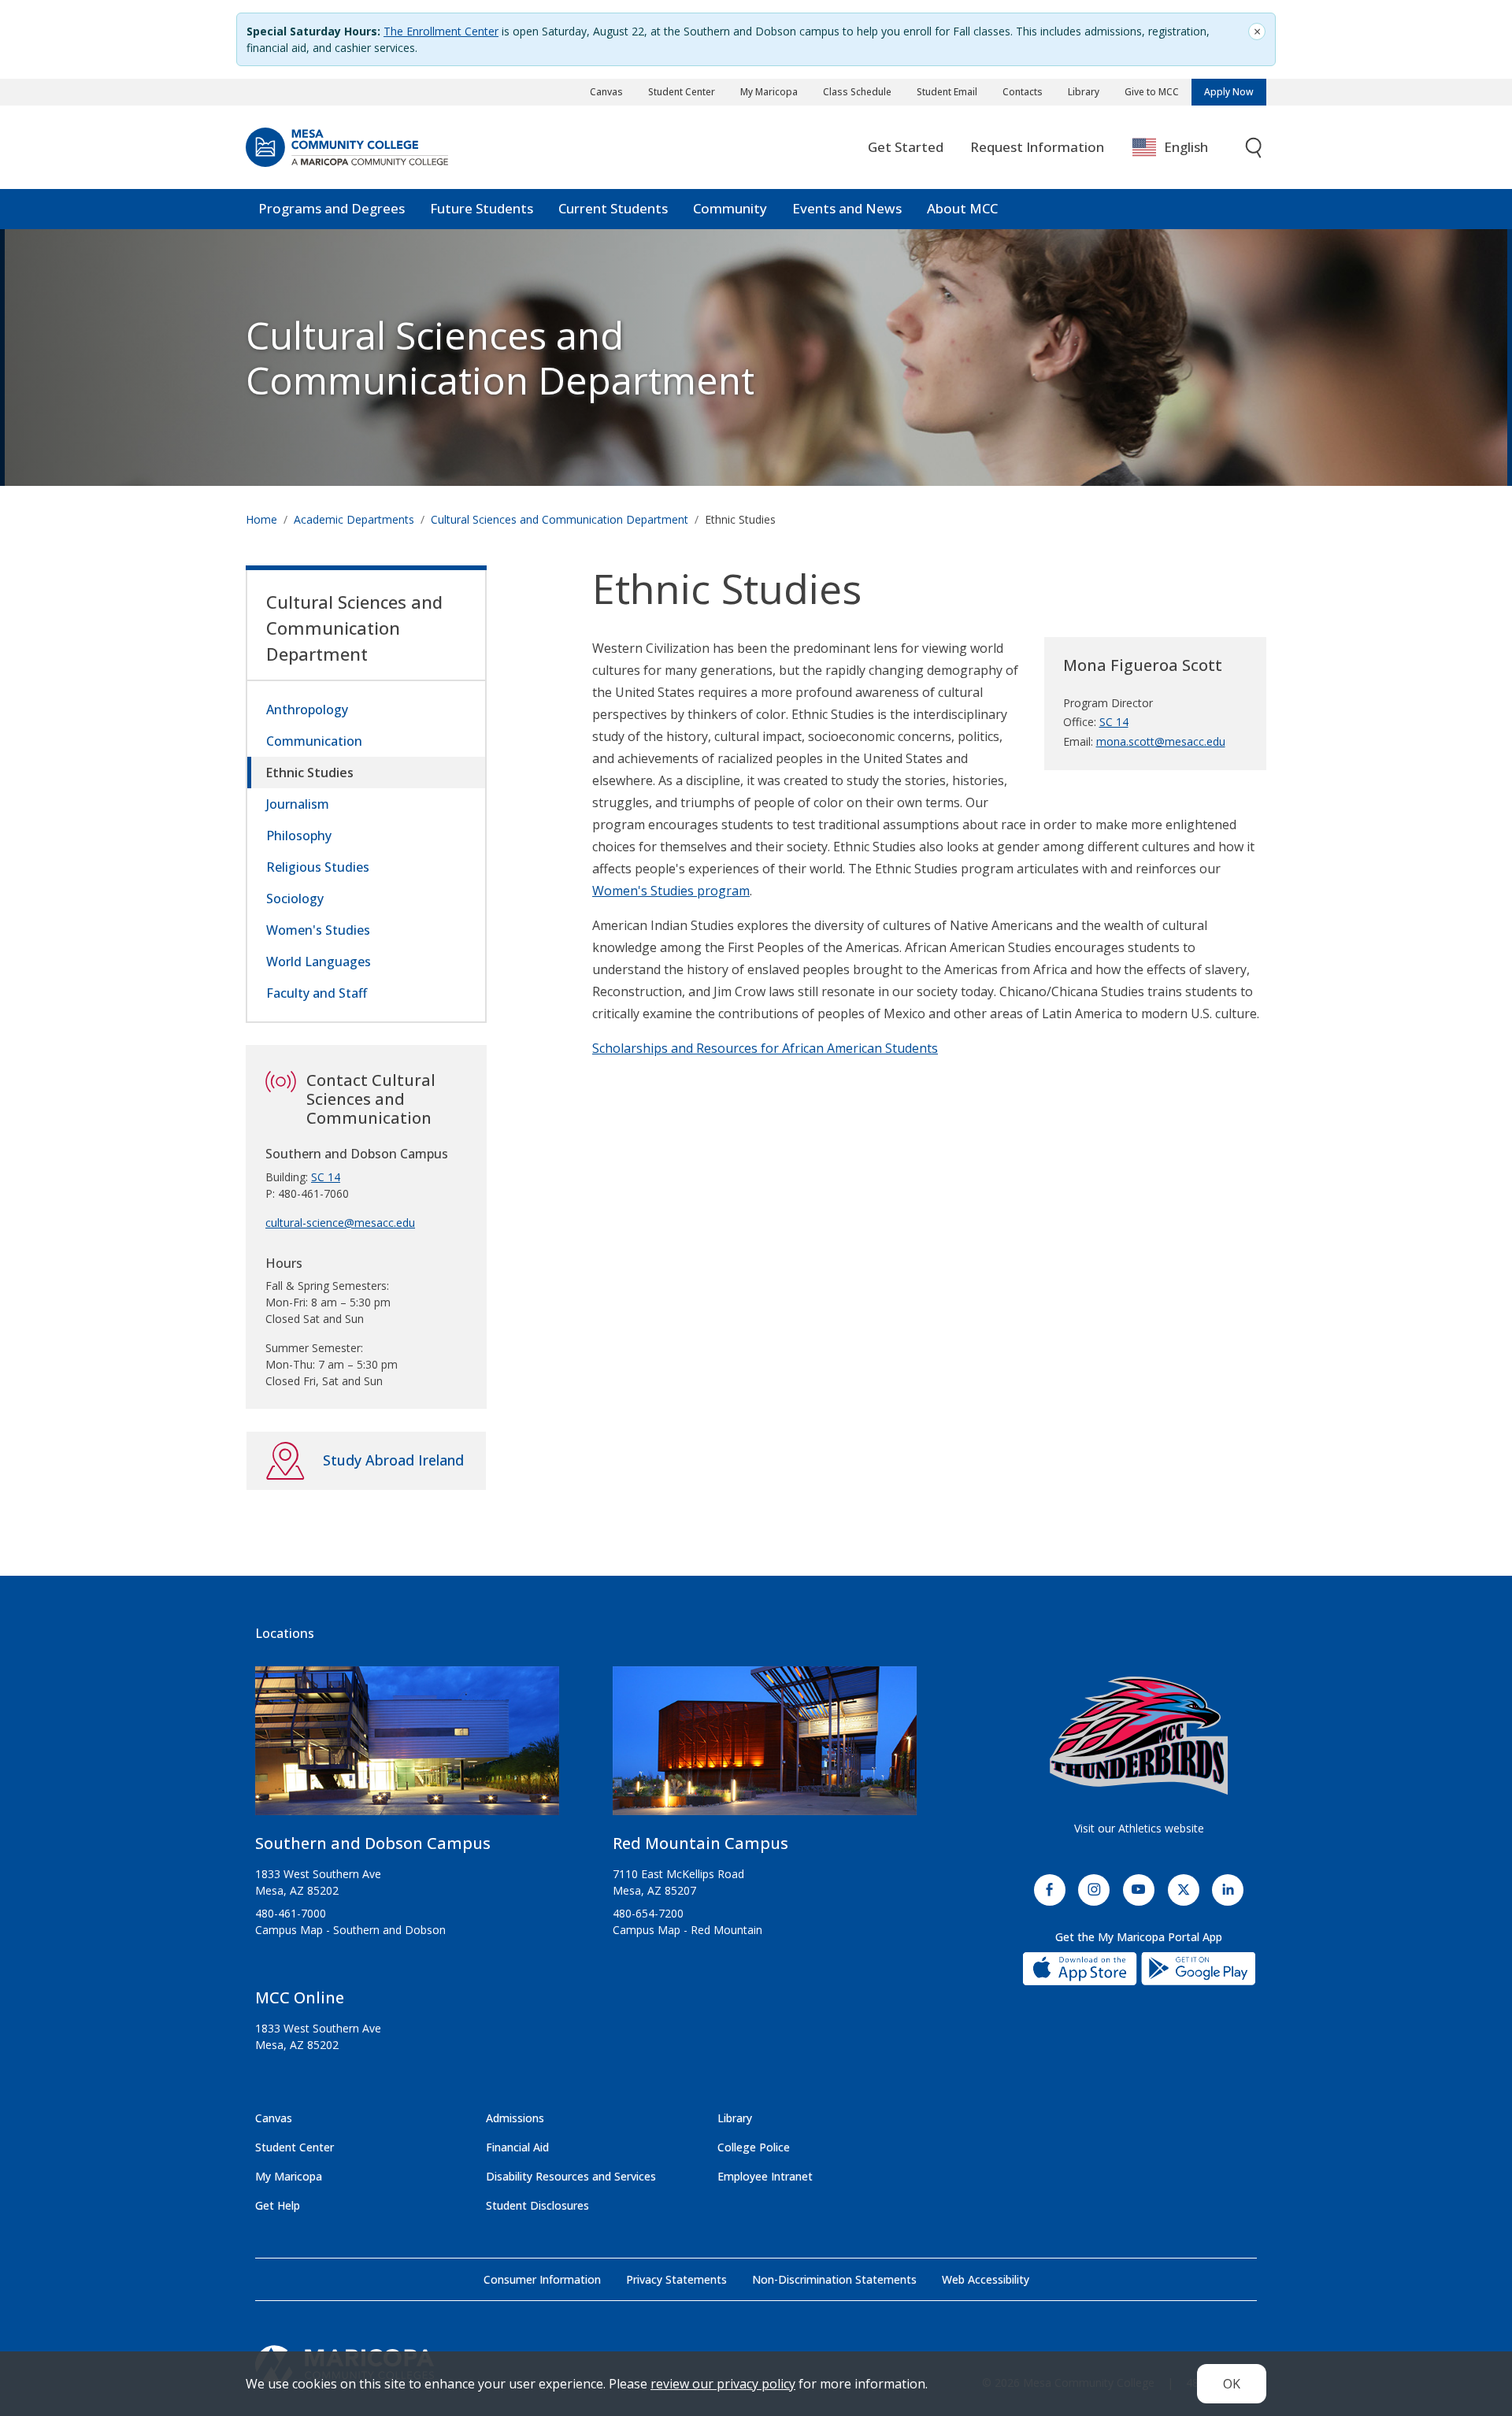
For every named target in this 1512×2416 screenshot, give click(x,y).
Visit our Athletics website (1139, 1828)
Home (261, 519)
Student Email (947, 92)
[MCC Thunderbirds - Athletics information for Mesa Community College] (1139, 1736)
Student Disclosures (537, 2205)
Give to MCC (1152, 92)
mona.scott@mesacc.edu (1161, 741)
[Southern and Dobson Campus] (407, 1747)
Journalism (298, 804)
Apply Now (1229, 92)
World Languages (319, 962)
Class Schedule (857, 92)
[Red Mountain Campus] (765, 1747)
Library (1084, 92)
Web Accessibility (986, 2279)
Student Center (682, 92)
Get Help (278, 2205)
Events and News (847, 208)
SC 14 (1114, 722)
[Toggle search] (1254, 148)
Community (730, 208)
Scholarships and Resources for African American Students (765, 1048)
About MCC (962, 208)
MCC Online (300, 1997)
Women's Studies (318, 930)
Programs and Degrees (332, 208)
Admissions (515, 2118)
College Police (754, 2147)
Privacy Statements (676, 2279)
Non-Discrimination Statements (834, 2279)
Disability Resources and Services (571, 2176)
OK (1232, 2384)
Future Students (482, 208)
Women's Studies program (671, 891)
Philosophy (299, 836)
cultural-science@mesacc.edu (340, 1223)
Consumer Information (542, 2279)
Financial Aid (517, 2147)
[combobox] (1182, 148)
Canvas (606, 92)
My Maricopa (769, 92)
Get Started (906, 147)
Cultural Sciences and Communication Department (500, 358)
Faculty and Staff (317, 993)
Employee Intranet (765, 2176)
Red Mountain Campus (700, 1843)
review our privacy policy (723, 2384)
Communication (314, 741)
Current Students (613, 208)
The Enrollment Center (441, 31)
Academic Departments (354, 519)
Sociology (295, 899)
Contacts (1023, 92)
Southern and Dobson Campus (373, 1843)
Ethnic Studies (310, 773)
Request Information (1037, 147)
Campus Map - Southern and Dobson (350, 1930)
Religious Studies (318, 867)
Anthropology (307, 710)
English (1186, 147)
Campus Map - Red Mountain (687, 1930)
